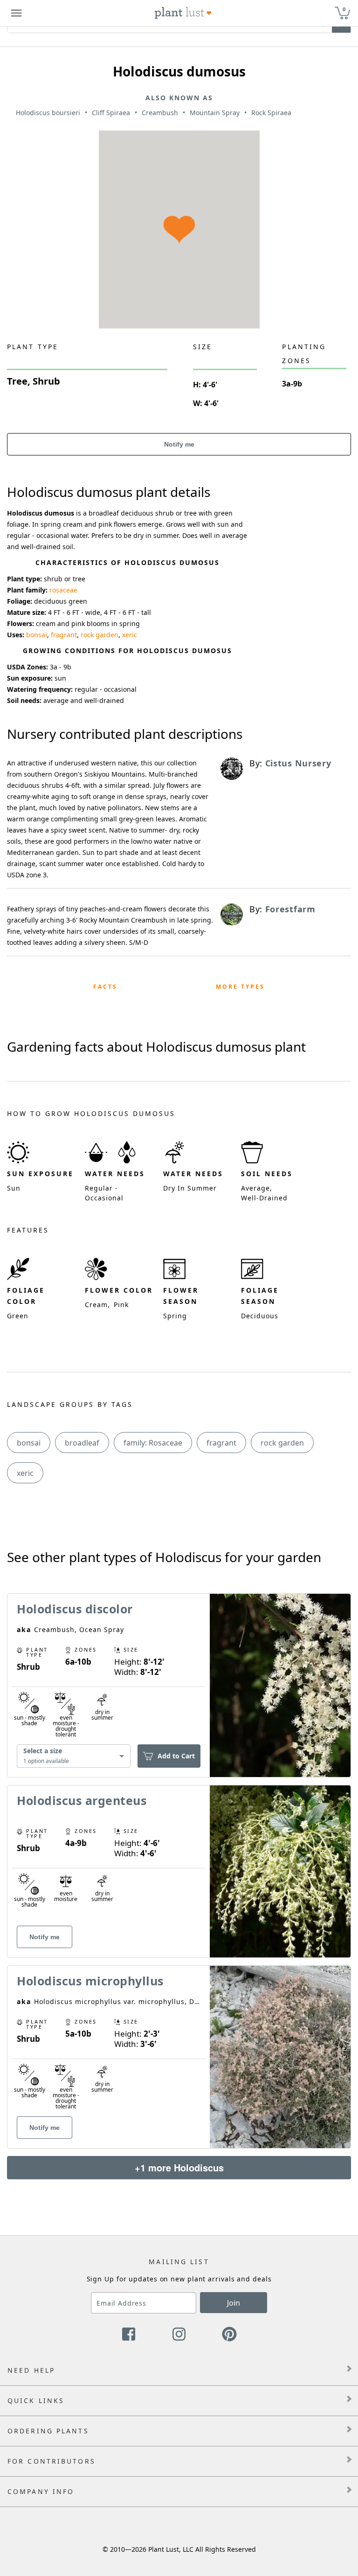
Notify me (179, 444)
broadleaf (82, 1443)
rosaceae (63, 590)
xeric (130, 635)
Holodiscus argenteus (82, 1800)
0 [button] (344, 9)
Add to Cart (176, 1756)
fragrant (64, 635)
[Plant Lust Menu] (16, 13)
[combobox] (74, 1756)
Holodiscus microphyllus (90, 1981)
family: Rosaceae (153, 1443)
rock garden (100, 635)
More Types (240, 987)
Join (234, 2303)
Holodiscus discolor (75, 1609)
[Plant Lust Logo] (183, 13)
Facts (105, 987)
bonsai (37, 635)
